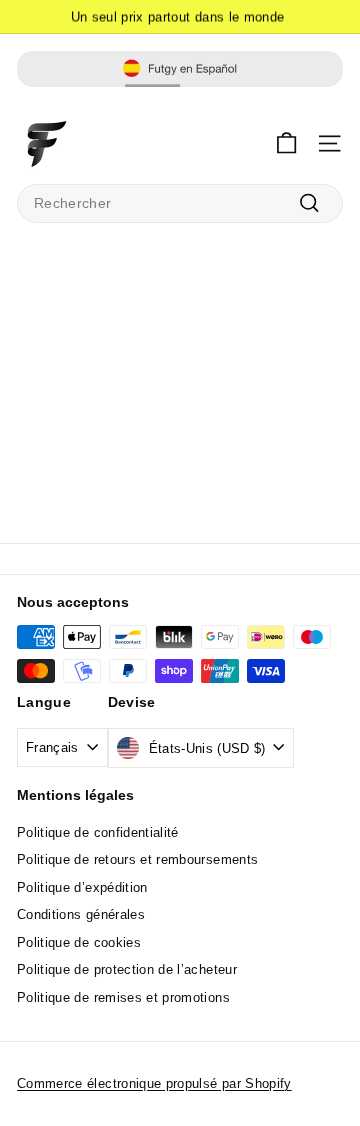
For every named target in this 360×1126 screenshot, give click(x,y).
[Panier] (286, 143)
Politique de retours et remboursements (137, 859)
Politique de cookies (79, 942)
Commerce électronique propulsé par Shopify (154, 1083)
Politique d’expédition (82, 887)
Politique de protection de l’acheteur (127, 969)
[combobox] (180, 203)
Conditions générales (81, 914)
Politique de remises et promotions (123, 997)
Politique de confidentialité (98, 832)
